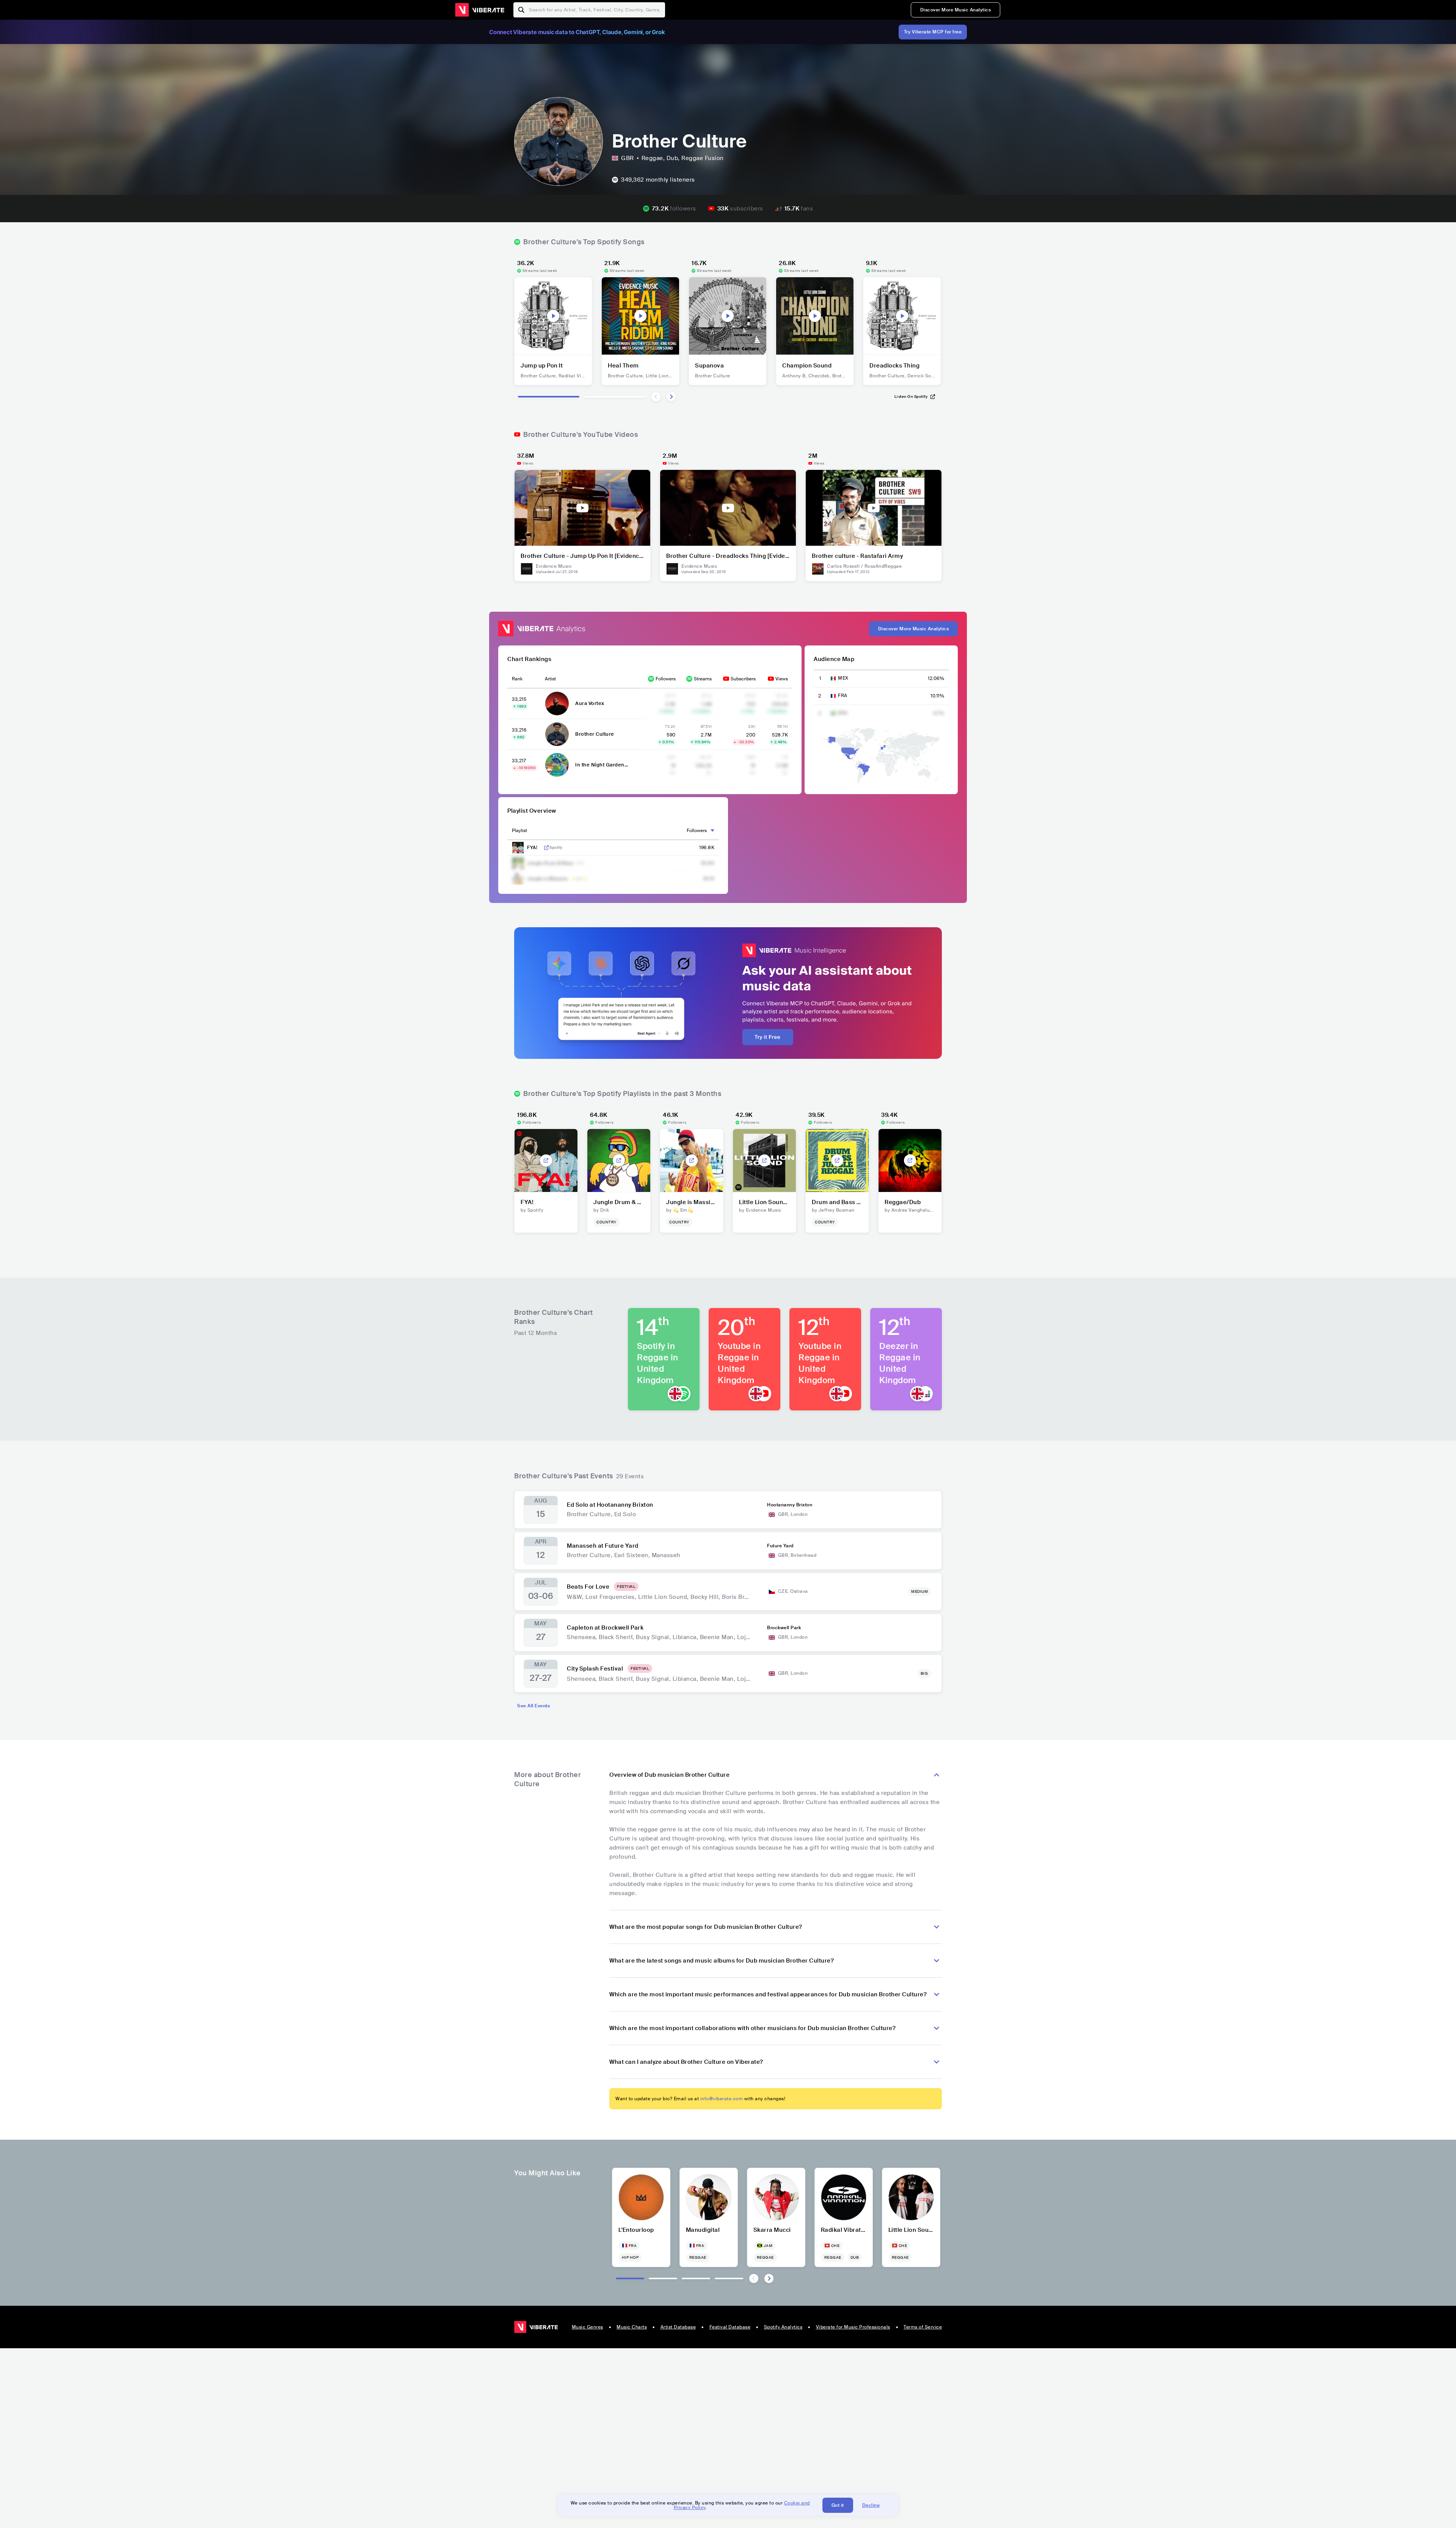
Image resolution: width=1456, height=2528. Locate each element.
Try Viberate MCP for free (933, 32)
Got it (838, 2505)
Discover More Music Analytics (956, 10)
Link (546, 848)
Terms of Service (923, 2327)
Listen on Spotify (911, 396)
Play (553, 316)
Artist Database (678, 2327)
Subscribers (743, 679)
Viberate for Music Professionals (853, 2327)
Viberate (480, 10)
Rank (517, 679)
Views (782, 679)
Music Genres (588, 2327)
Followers (666, 679)
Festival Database (730, 2327)
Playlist (519, 831)
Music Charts (632, 2327)
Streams (703, 679)
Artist (550, 679)
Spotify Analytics (783, 2327)
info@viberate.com (722, 2099)
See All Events (533, 1706)
